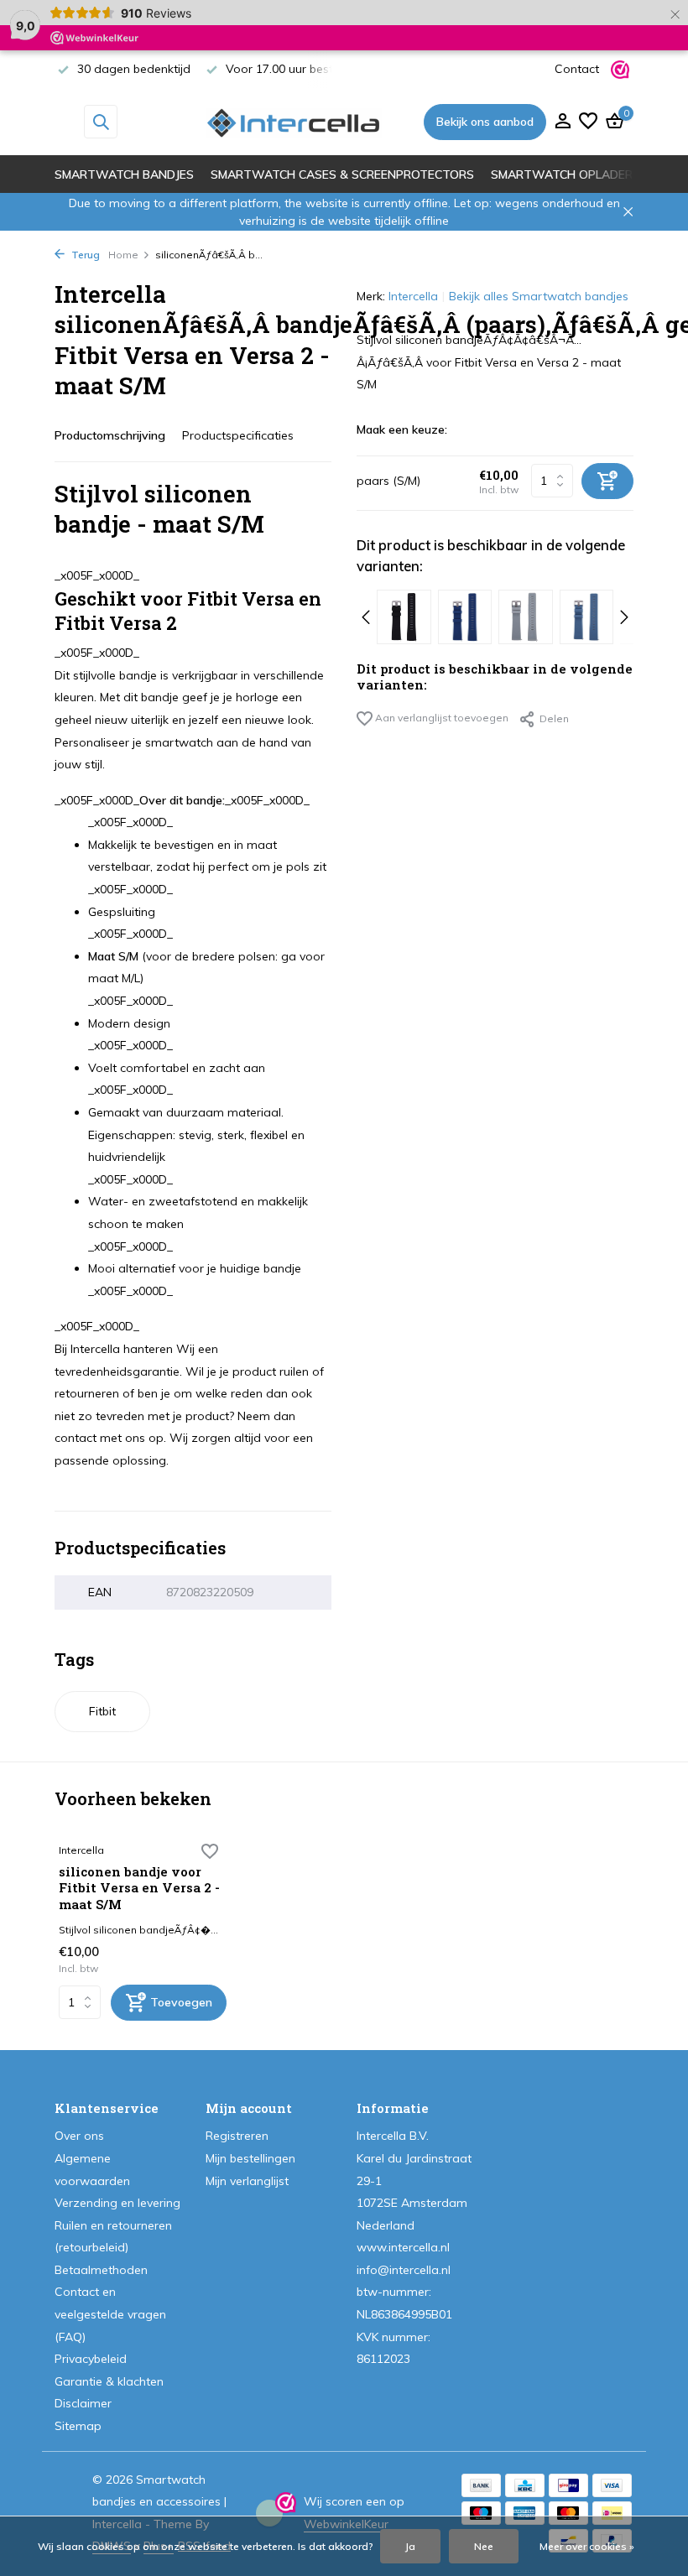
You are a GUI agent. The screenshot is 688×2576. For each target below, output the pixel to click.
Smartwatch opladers (566, 174)
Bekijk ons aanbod (485, 122)
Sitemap (78, 2426)
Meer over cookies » (587, 2546)
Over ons (79, 2136)
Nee (484, 2546)
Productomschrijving (110, 435)
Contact (577, 69)
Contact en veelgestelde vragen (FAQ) (110, 2314)
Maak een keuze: (402, 429)
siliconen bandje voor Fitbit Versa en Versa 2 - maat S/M (139, 1888)
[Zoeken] (101, 122)
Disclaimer (83, 2403)
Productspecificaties (238, 435)
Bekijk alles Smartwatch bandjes (539, 296)
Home (123, 255)
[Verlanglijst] (588, 122)
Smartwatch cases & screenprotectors (342, 174)
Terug (84, 255)
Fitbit (102, 1711)
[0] (612, 122)
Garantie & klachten (109, 2381)
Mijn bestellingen (250, 2158)
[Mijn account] (563, 122)
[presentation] (366, 617)
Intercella (413, 296)
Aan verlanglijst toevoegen (440, 718)
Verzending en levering (117, 2203)
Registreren (237, 2136)
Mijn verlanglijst (247, 2181)
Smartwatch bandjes (124, 174)
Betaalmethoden (101, 2270)
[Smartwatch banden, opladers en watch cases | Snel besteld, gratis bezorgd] (294, 122)
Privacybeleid (91, 2359)
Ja (410, 2546)
